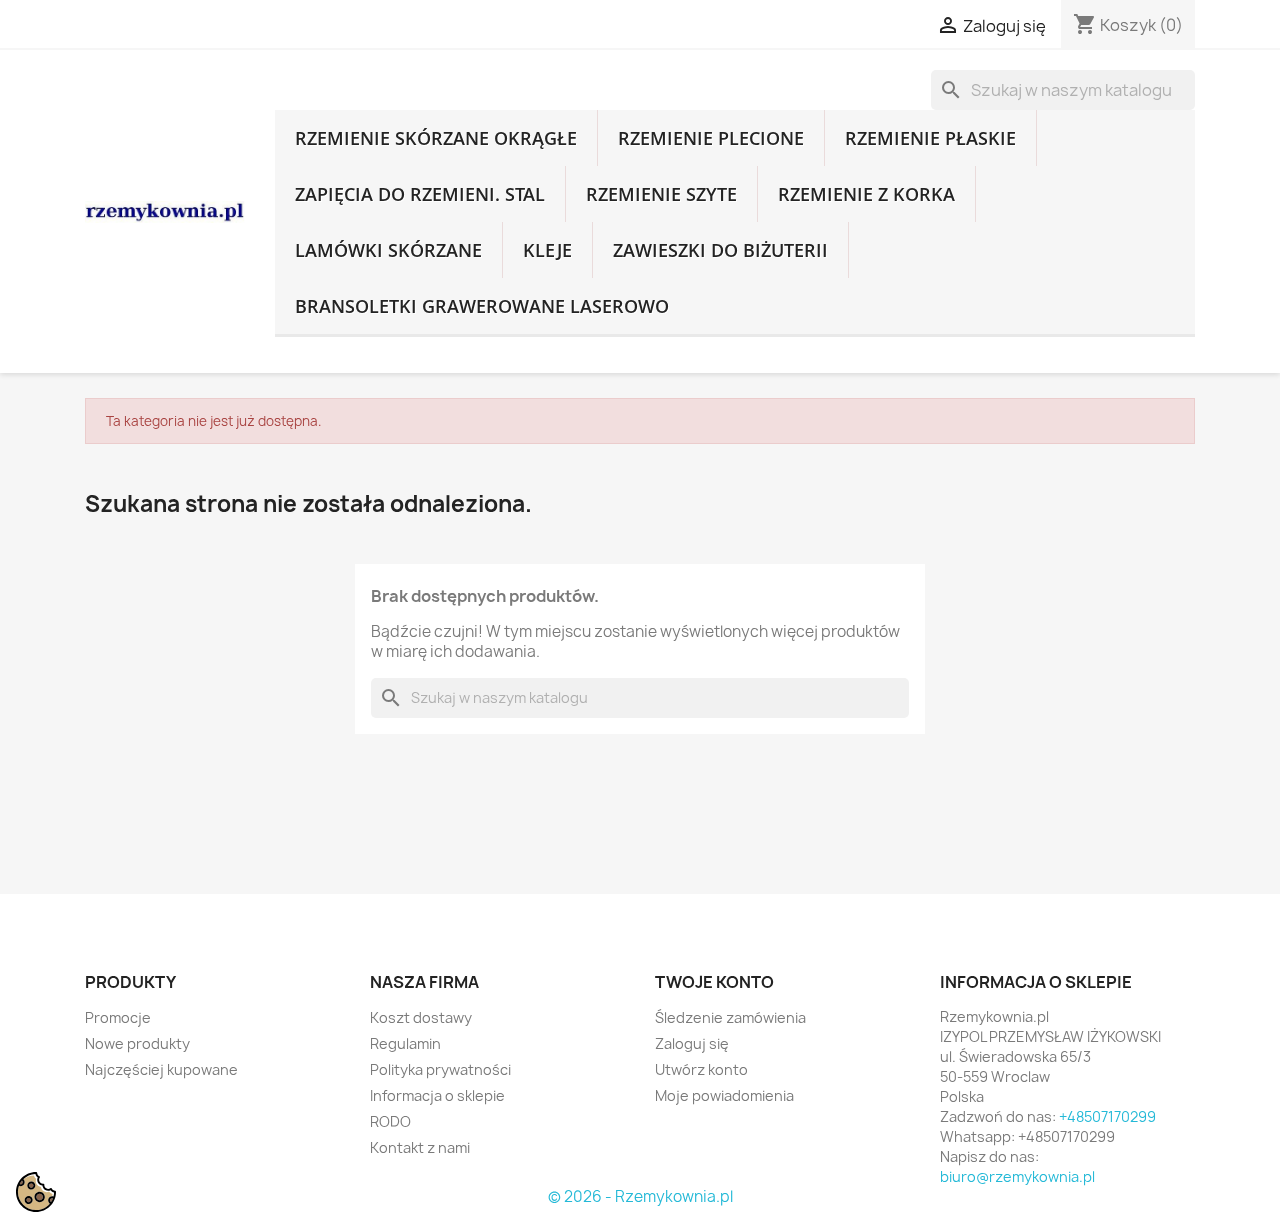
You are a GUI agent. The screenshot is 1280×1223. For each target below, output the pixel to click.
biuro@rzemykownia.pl (1017, 1176)
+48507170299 (1107, 1116)
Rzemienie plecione (711, 138)
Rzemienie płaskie (930, 138)
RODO (390, 1121)
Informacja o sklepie (437, 1095)
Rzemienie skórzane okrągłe (436, 138)
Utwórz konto (701, 1069)
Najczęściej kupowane (161, 1069)
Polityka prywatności (440, 1069)
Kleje (547, 250)
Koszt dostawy (421, 1017)
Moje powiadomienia (724, 1095)
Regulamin (405, 1043)
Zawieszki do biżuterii (720, 250)
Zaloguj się (692, 1043)
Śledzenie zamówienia (730, 1017)
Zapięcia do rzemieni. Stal (420, 194)
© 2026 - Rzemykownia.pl (640, 1196)
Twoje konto (714, 982)
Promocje (118, 1017)
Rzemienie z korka (866, 194)
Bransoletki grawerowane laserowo (482, 306)
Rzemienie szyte (661, 194)
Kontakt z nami (420, 1147)
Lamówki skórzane (388, 250)
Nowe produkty (137, 1043)
